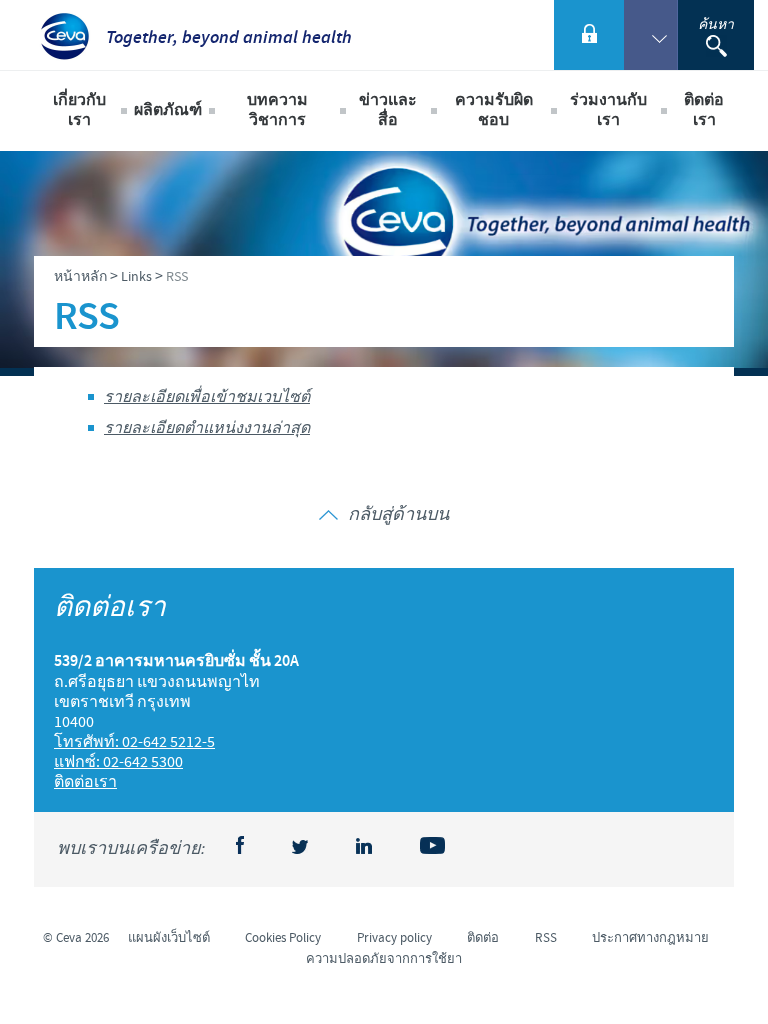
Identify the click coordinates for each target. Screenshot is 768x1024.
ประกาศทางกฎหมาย (650, 938)
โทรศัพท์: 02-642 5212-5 (134, 742)
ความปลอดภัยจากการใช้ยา (384, 959)
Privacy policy (394, 938)
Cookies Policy (283, 938)
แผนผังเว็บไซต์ (169, 938)
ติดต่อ (483, 938)
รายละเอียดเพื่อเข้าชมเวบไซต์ (207, 397)
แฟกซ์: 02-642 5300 (118, 762)
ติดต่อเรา (704, 110)
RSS (546, 938)
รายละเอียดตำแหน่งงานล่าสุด (207, 428)
